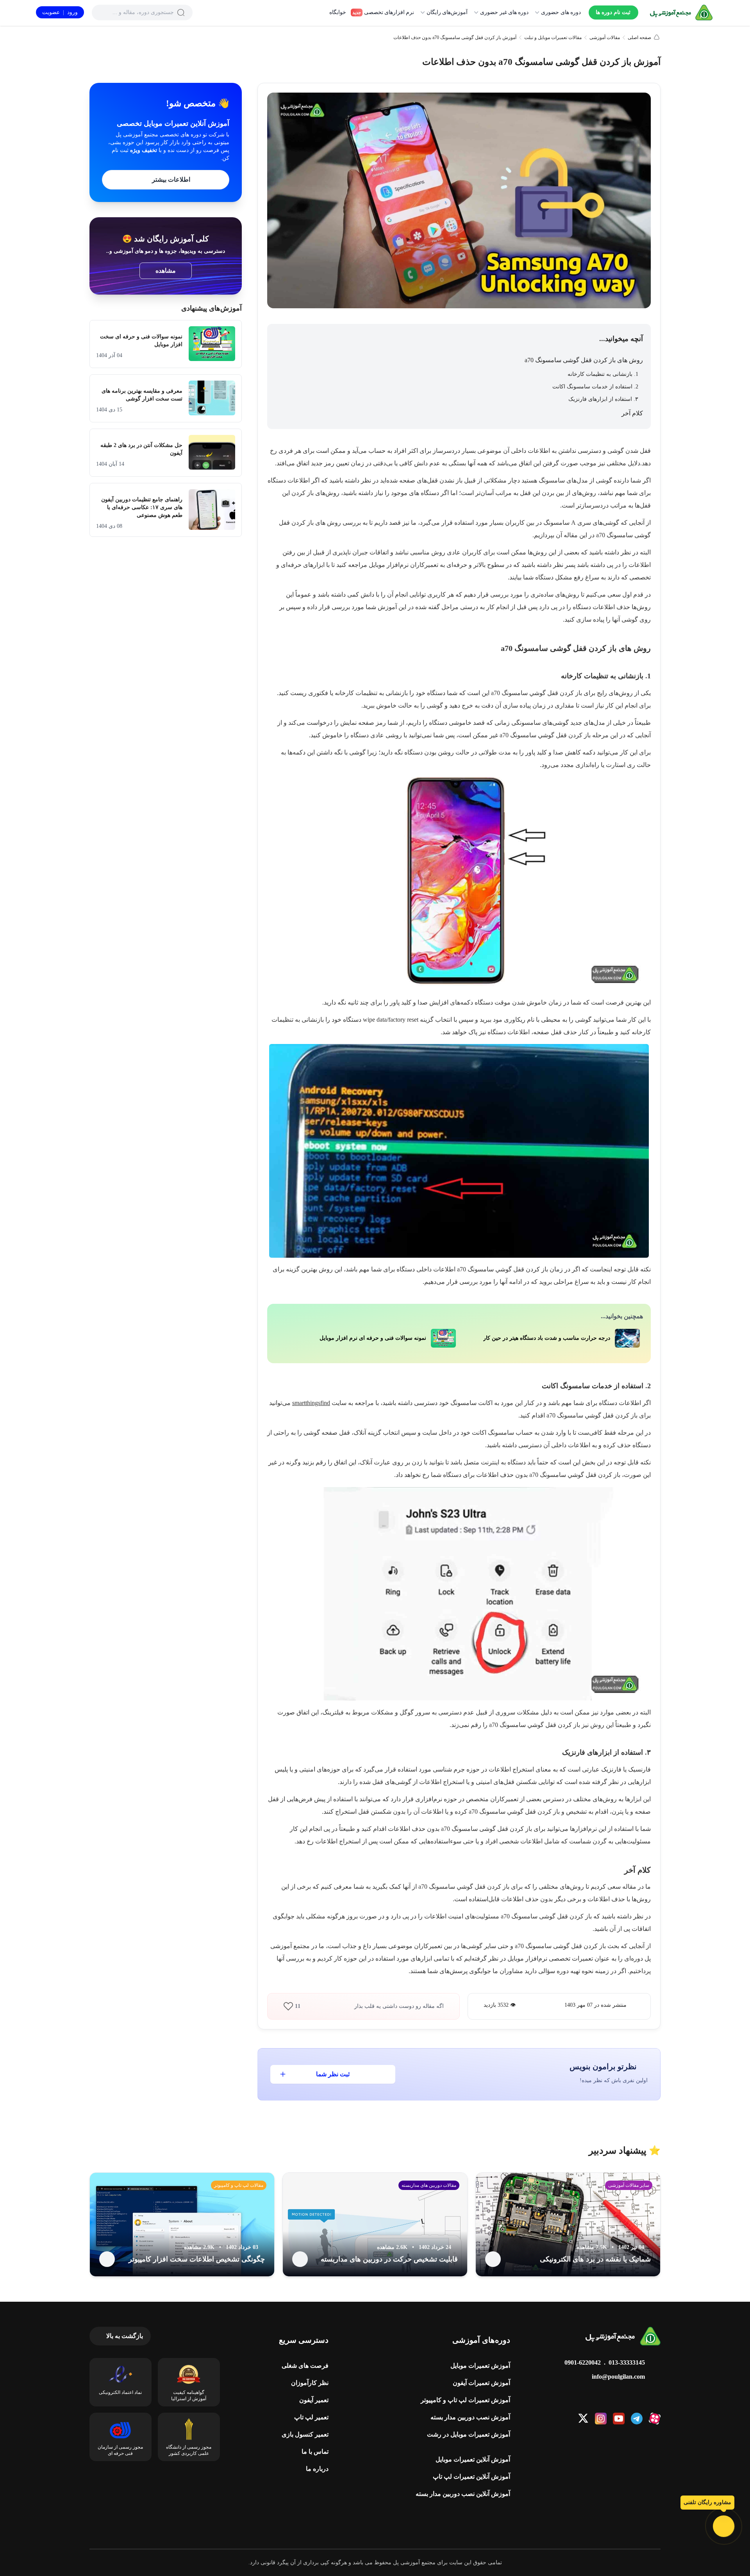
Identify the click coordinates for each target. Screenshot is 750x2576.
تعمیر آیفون (314, 2400)
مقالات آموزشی (605, 38)
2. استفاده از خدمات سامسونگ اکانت (595, 387)
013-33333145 (627, 2362)
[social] (655, 2419)
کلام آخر (632, 413)
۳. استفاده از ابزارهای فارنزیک (603, 399)
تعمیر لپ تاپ (311, 2417)
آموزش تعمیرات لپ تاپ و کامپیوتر (465, 2400)
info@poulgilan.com (618, 2377)
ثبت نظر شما (333, 2074)
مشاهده (166, 271)
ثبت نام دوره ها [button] (613, 12)
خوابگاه (338, 12)
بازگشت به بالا (125, 2336)
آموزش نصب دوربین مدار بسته (470, 2417)
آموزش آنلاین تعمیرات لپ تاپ (471, 2477)
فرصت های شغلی (305, 2366)
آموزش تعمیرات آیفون (481, 2383)
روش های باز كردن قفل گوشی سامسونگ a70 (584, 360)
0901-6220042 (583, 2362)
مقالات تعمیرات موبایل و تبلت (553, 38)
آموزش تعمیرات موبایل (480, 2366)
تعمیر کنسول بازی (305, 2434)
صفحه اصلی (639, 38)
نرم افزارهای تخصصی (383, 12)
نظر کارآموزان (310, 2383)
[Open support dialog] (724, 2526)
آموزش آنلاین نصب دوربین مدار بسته (463, 2494)
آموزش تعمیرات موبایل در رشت (469, 2434)
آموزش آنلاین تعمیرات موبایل (473, 2459)
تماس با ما (315, 2452)
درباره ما (317, 2469)
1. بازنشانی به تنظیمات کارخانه (602, 374)
